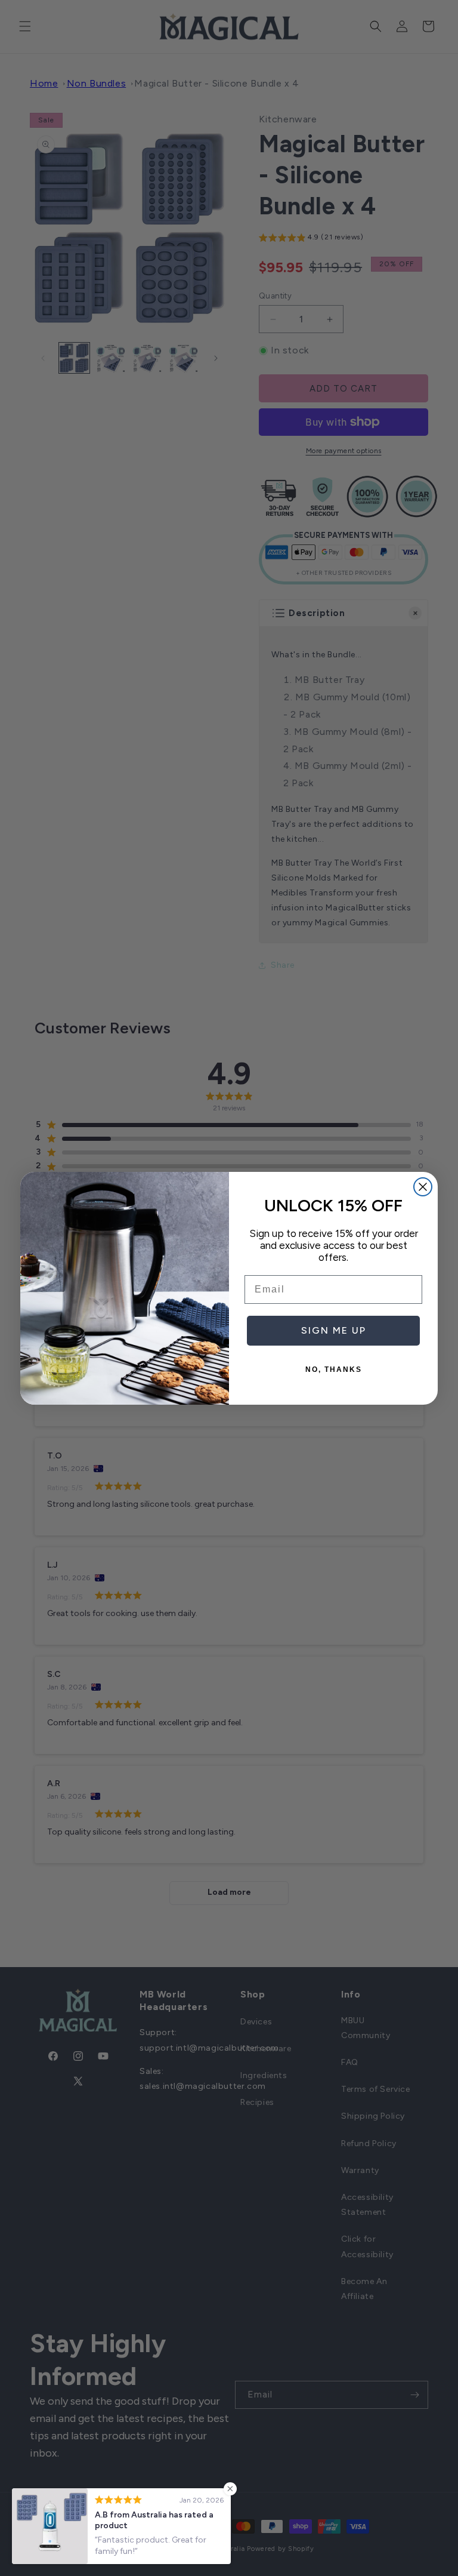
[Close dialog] (423, 1187)
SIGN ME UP (334, 1330)
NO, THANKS (334, 1369)
